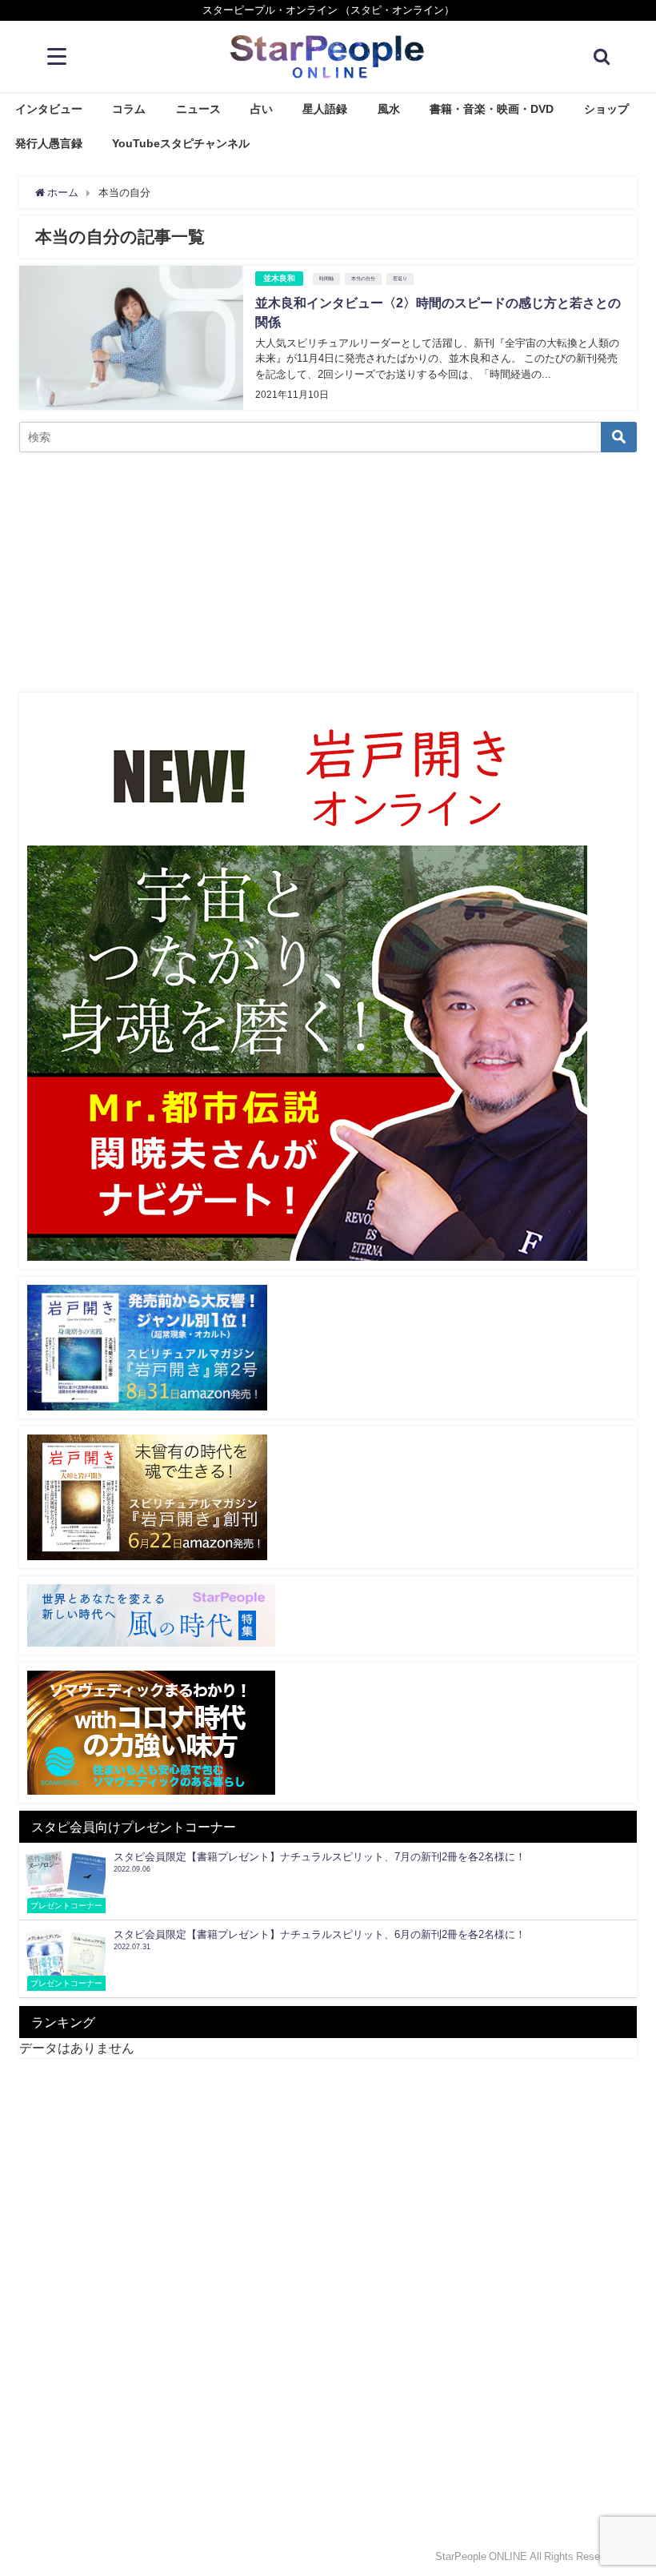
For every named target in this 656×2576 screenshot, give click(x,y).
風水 (389, 109)
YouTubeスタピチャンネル (181, 143)
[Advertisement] (328, 572)
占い (262, 109)
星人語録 (325, 109)
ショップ (606, 109)
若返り (400, 279)
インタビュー (49, 109)
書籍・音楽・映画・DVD (492, 109)
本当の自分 (363, 279)
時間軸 (326, 279)
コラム (129, 109)
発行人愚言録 (49, 143)
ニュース (198, 109)
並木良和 (279, 278)
